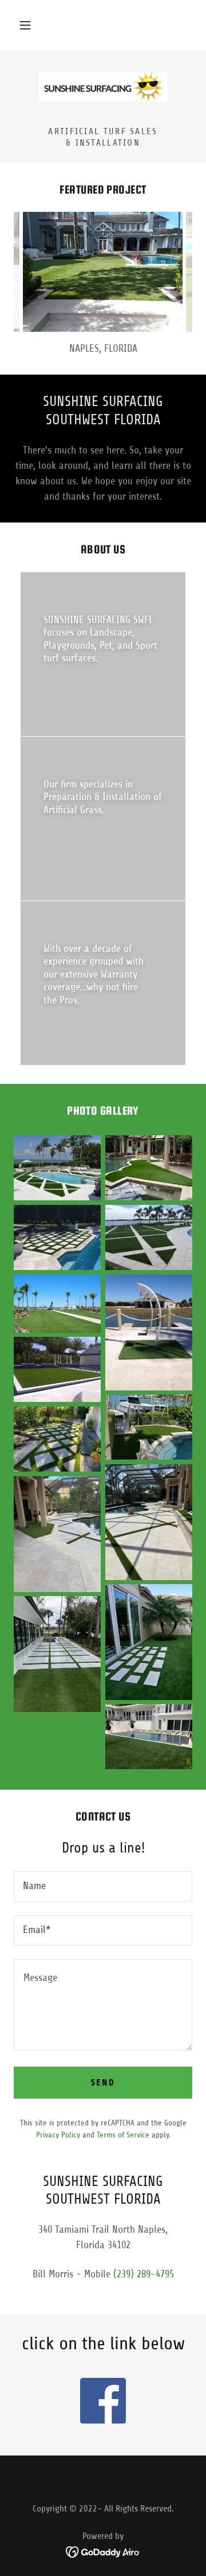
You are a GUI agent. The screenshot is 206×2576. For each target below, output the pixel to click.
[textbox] (103, 1886)
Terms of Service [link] (123, 2135)
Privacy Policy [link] (58, 2135)
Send (103, 2082)
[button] (25, 25)
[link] (103, 87)
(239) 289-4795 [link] (144, 2274)
